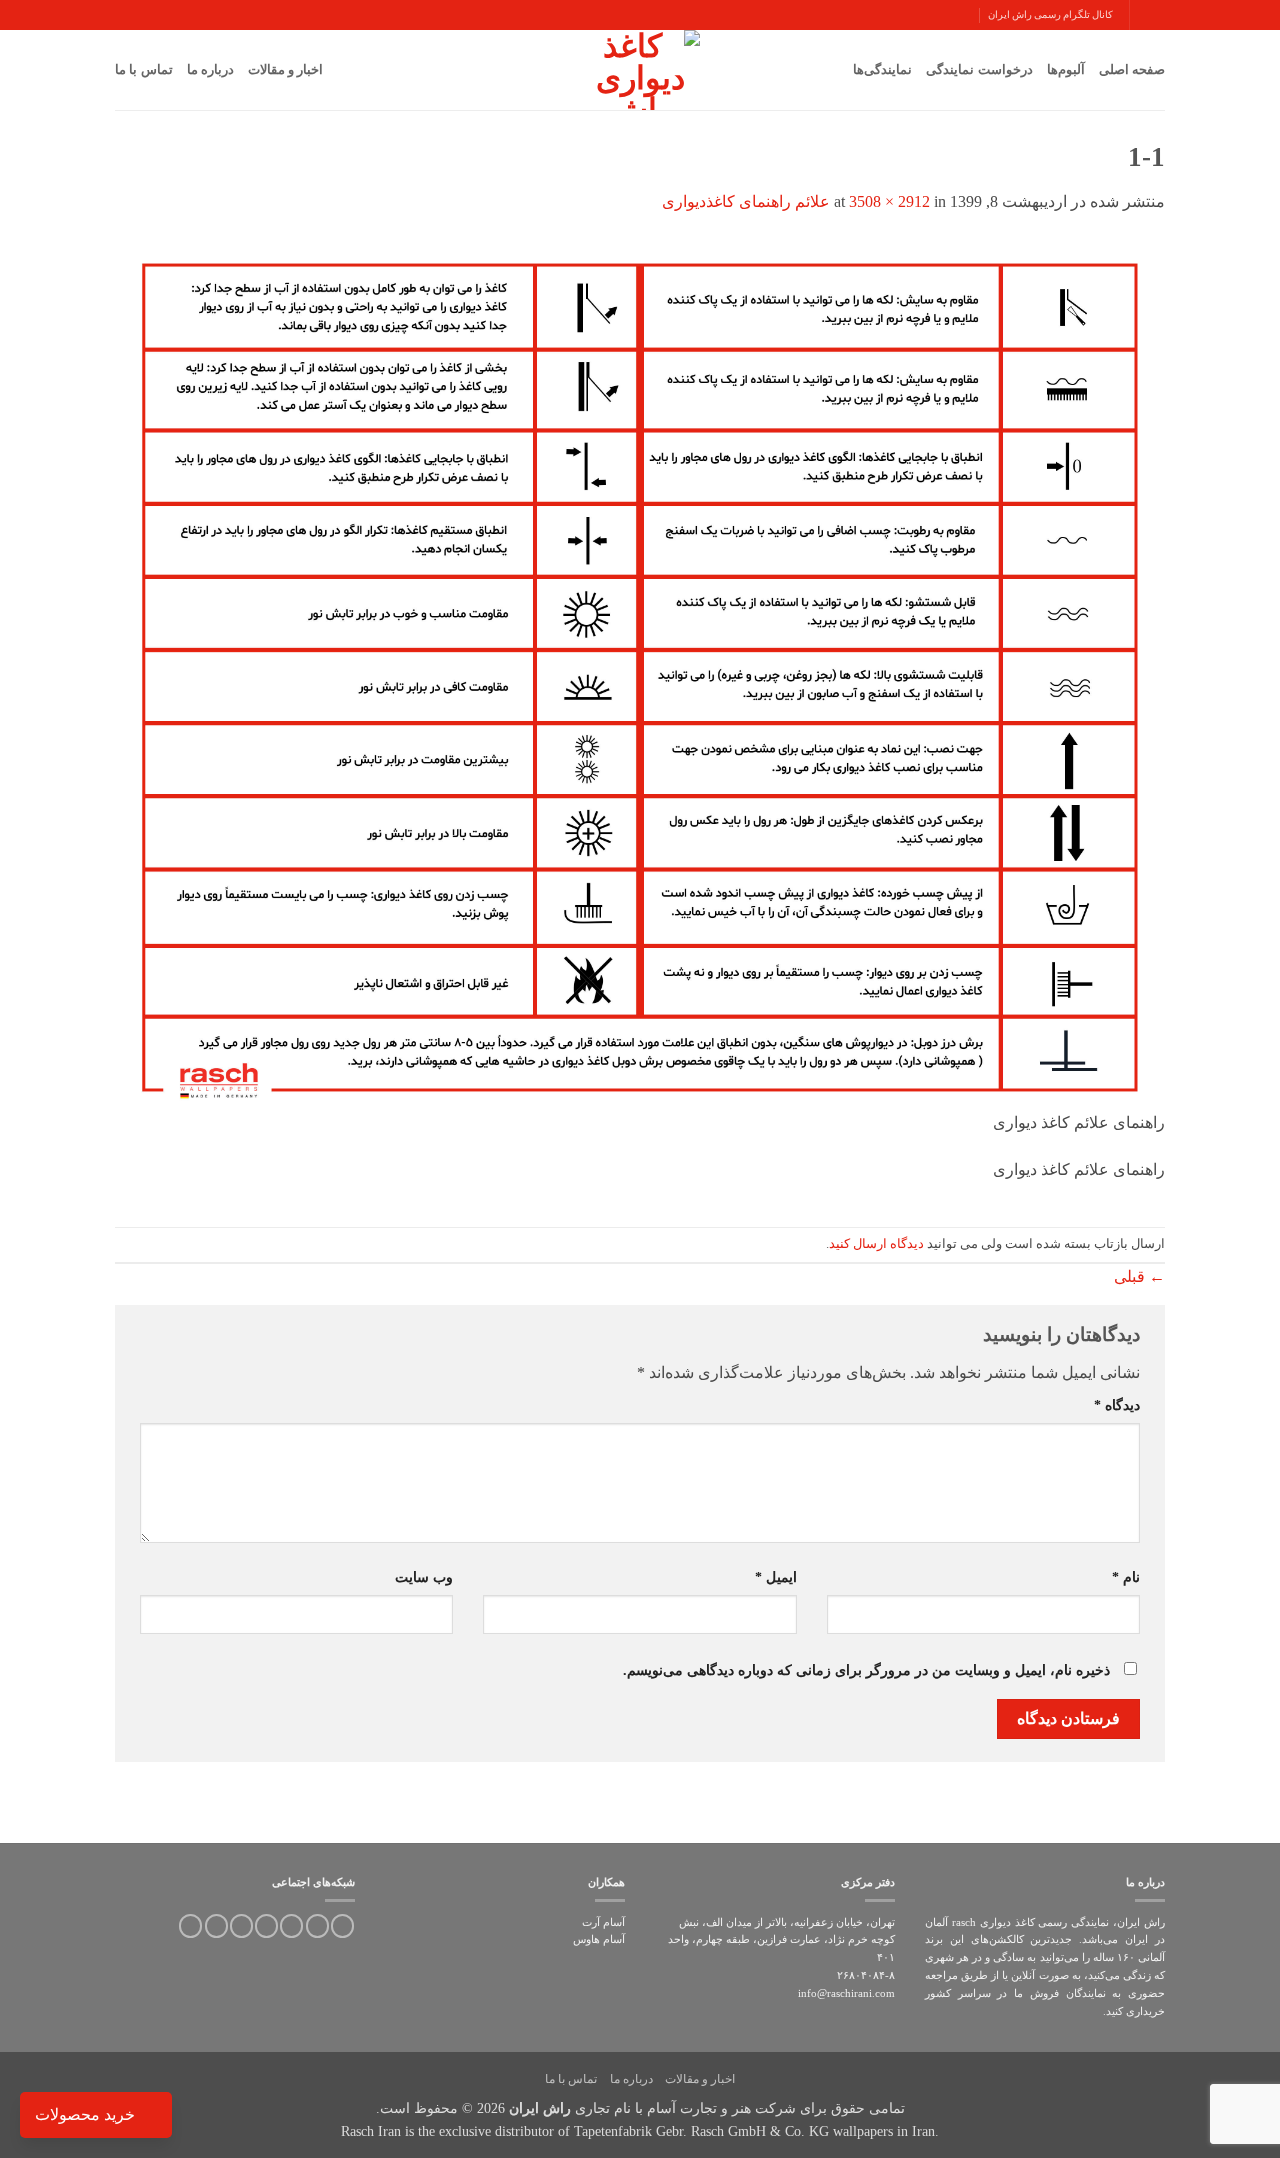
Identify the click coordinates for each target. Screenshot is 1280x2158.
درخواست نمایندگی (979, 69)
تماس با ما (144, 69)
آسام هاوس (599, 1939)
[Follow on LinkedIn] (241, 1926)
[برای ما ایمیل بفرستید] (291, 1926)
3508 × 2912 (889, 201)
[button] (1157, 14)
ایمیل (775, 1577)
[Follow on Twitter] (317, 1926)
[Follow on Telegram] (190, 1926)
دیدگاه (1117, 1405)
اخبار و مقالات (286, 69)
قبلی (1139, 1276)
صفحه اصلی (1132, 69)
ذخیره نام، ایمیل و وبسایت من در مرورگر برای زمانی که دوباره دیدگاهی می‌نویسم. (866, 1670)
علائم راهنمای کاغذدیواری (746, 201)
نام (1126, 1577)
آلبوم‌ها (1066, 69)
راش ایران (540, 2108)
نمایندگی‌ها (882, 69)
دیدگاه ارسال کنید (876, 1244)
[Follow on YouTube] (216, 1926)
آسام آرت (603, 1922)
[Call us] (266, 1926)
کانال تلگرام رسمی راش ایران (1050, 14)
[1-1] (640, 672)
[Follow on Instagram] (342, 1926)
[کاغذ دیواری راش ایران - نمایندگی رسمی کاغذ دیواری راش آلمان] (640, 70)
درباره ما (210, 69)
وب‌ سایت (424, 1577)
